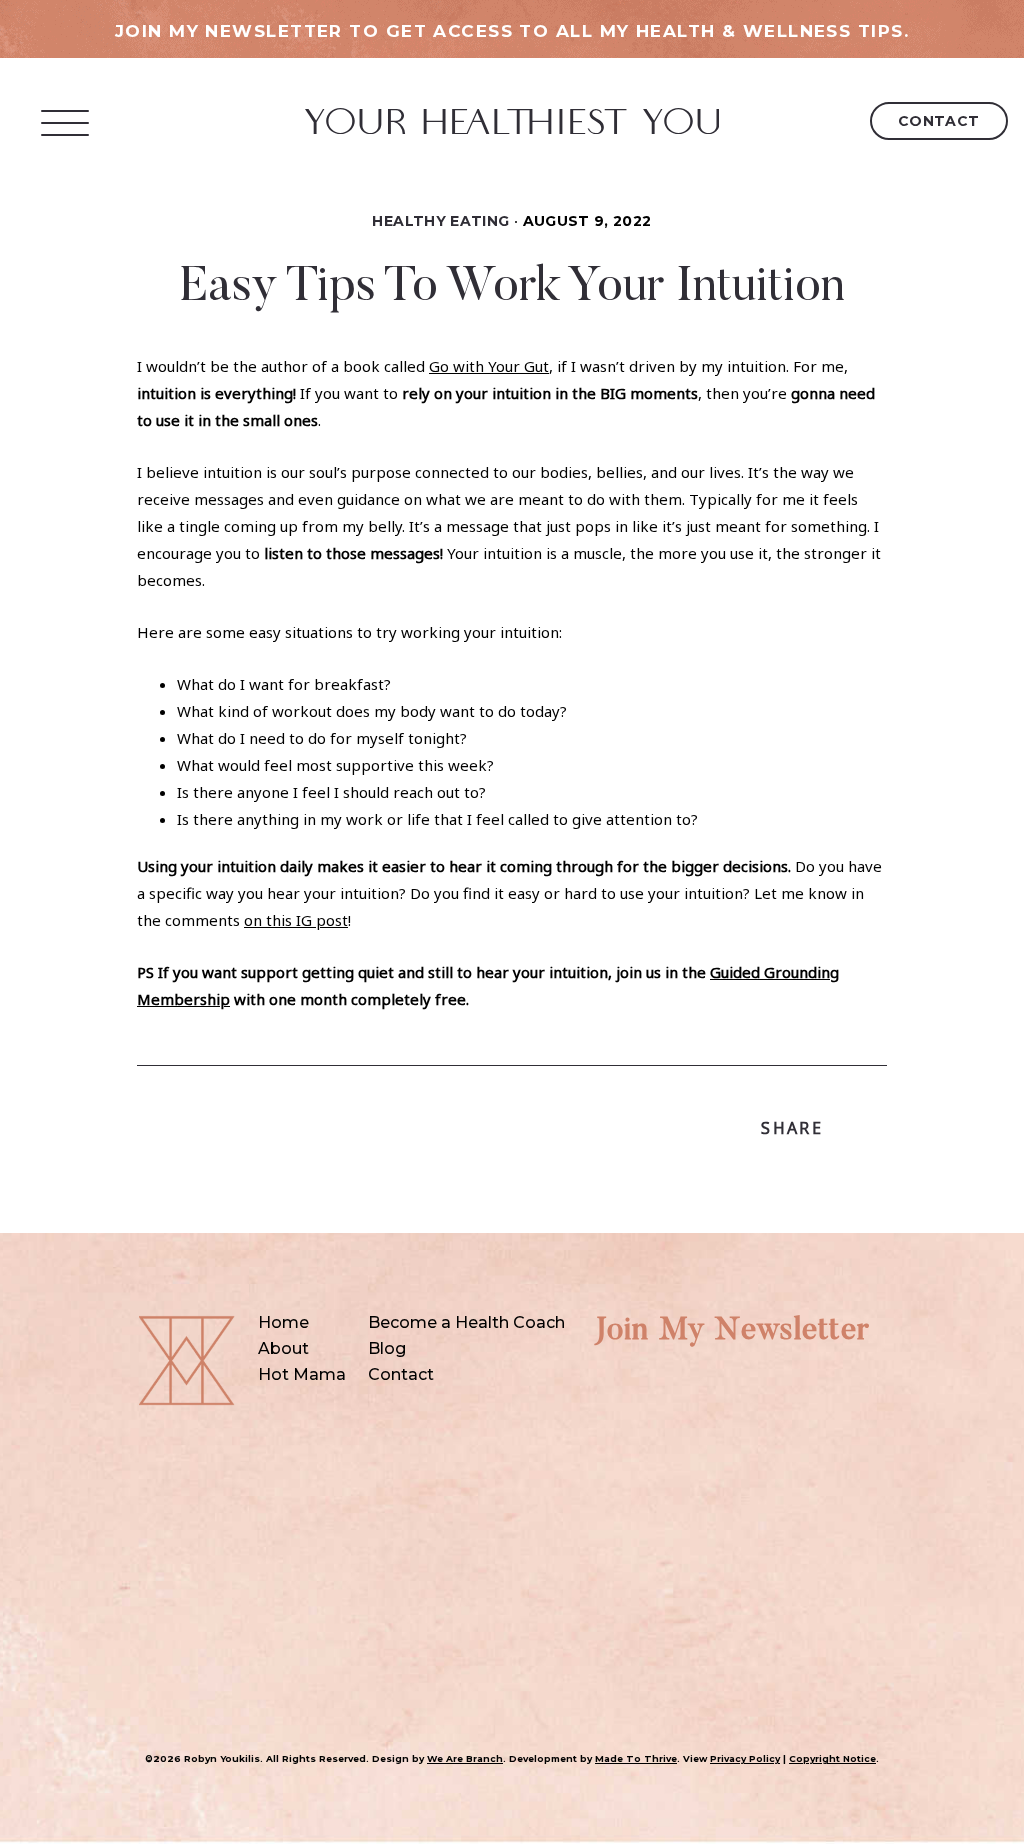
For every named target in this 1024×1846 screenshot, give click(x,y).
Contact (939, 121)
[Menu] (65, 122)
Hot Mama (302, 1374)
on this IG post (296, 920)
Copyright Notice (832, 1758)
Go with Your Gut (489, 366)
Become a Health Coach (466, 1322)
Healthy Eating (440, 221)
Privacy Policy (745, 1758)
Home (283, 1322)
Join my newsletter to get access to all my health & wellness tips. (512, 31)
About (283, 1348)
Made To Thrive (636, 1758)
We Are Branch (465, 1758)
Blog (387, 1348)
